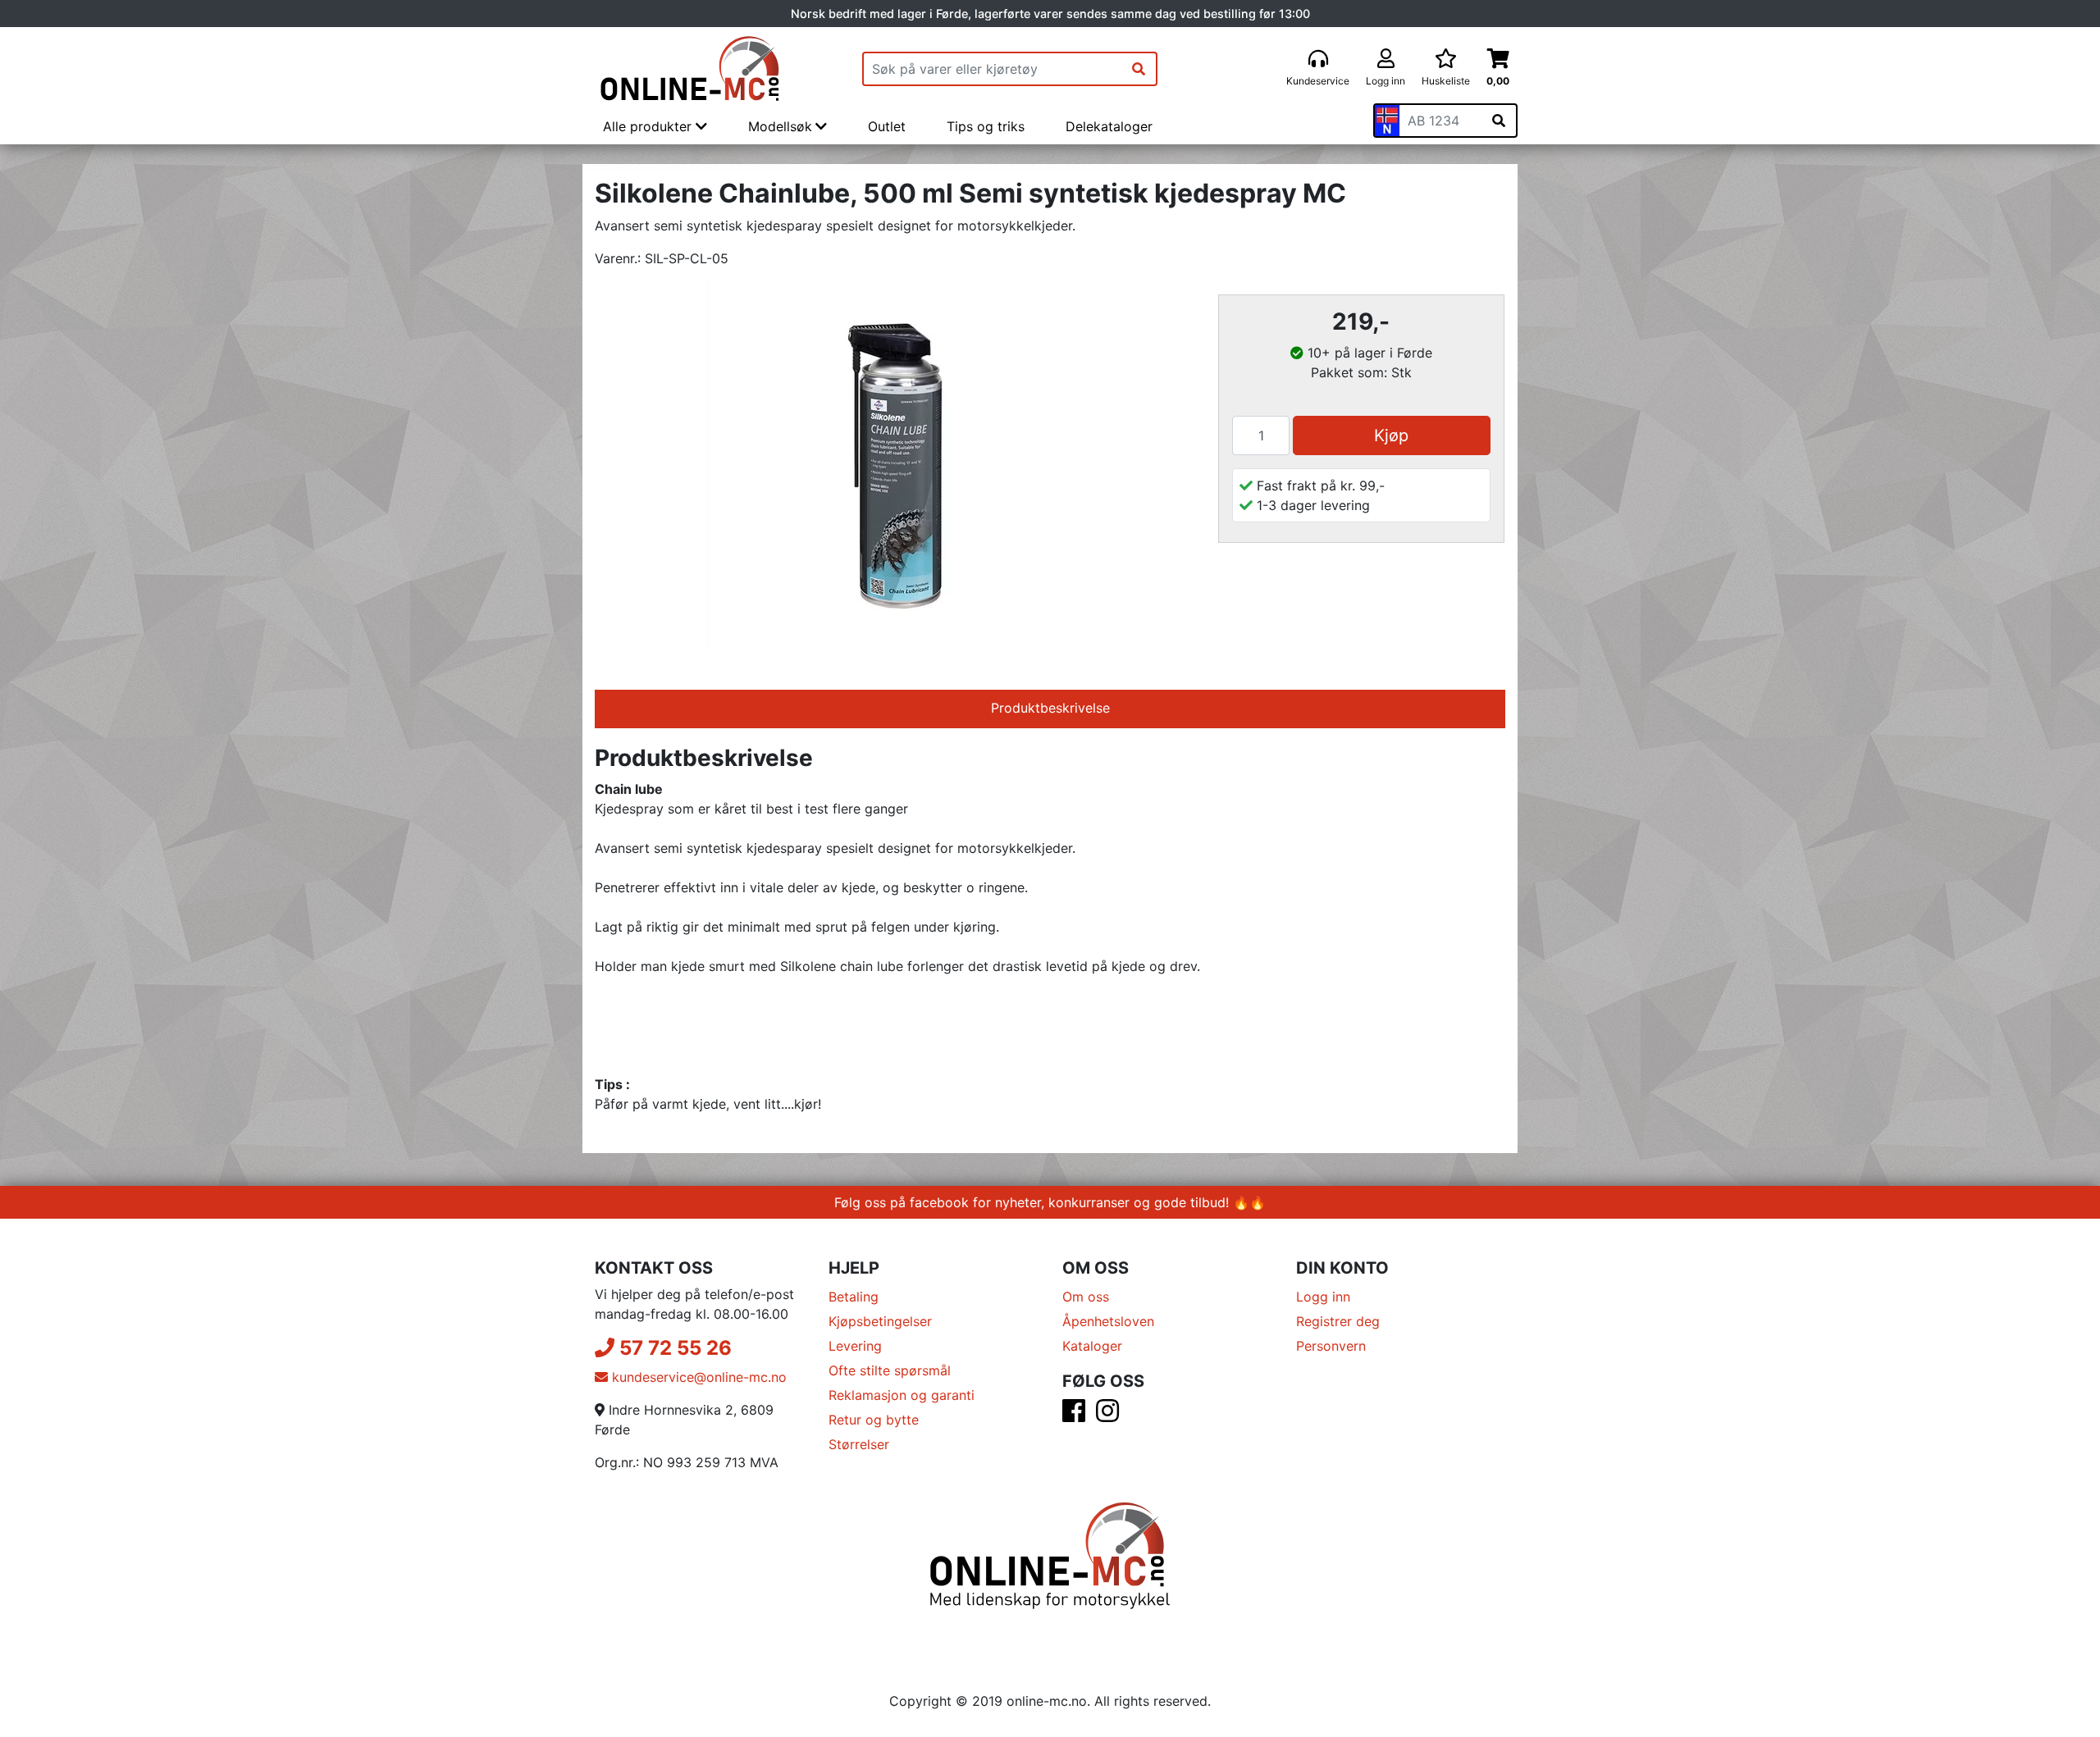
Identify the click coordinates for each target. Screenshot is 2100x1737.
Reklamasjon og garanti (902, 1395)
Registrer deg (1338, 1321)
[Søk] (1139, 69)
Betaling (854, 1297)
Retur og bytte (874, 1420)
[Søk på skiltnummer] (1499, 121)
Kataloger (1092, 1346)
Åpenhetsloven (1108, 1321)
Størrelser (859, 1444)
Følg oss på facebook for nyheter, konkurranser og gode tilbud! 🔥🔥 (1050, 1202)
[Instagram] (1107, 1416)
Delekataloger (1109, 126)
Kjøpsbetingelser (880, 1321)
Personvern (1331, 1346)
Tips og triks (986, 126)
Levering (855, 1346)
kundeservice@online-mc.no (697, 1377)
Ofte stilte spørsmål (890, 1370)
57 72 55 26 (673, 1348)
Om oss (1086, 1297)
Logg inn (1323, 1297)
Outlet (887, 126)
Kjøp (1391, 435)
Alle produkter (649, 126)
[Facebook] (1074, 1416)
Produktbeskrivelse (1050, 708)
